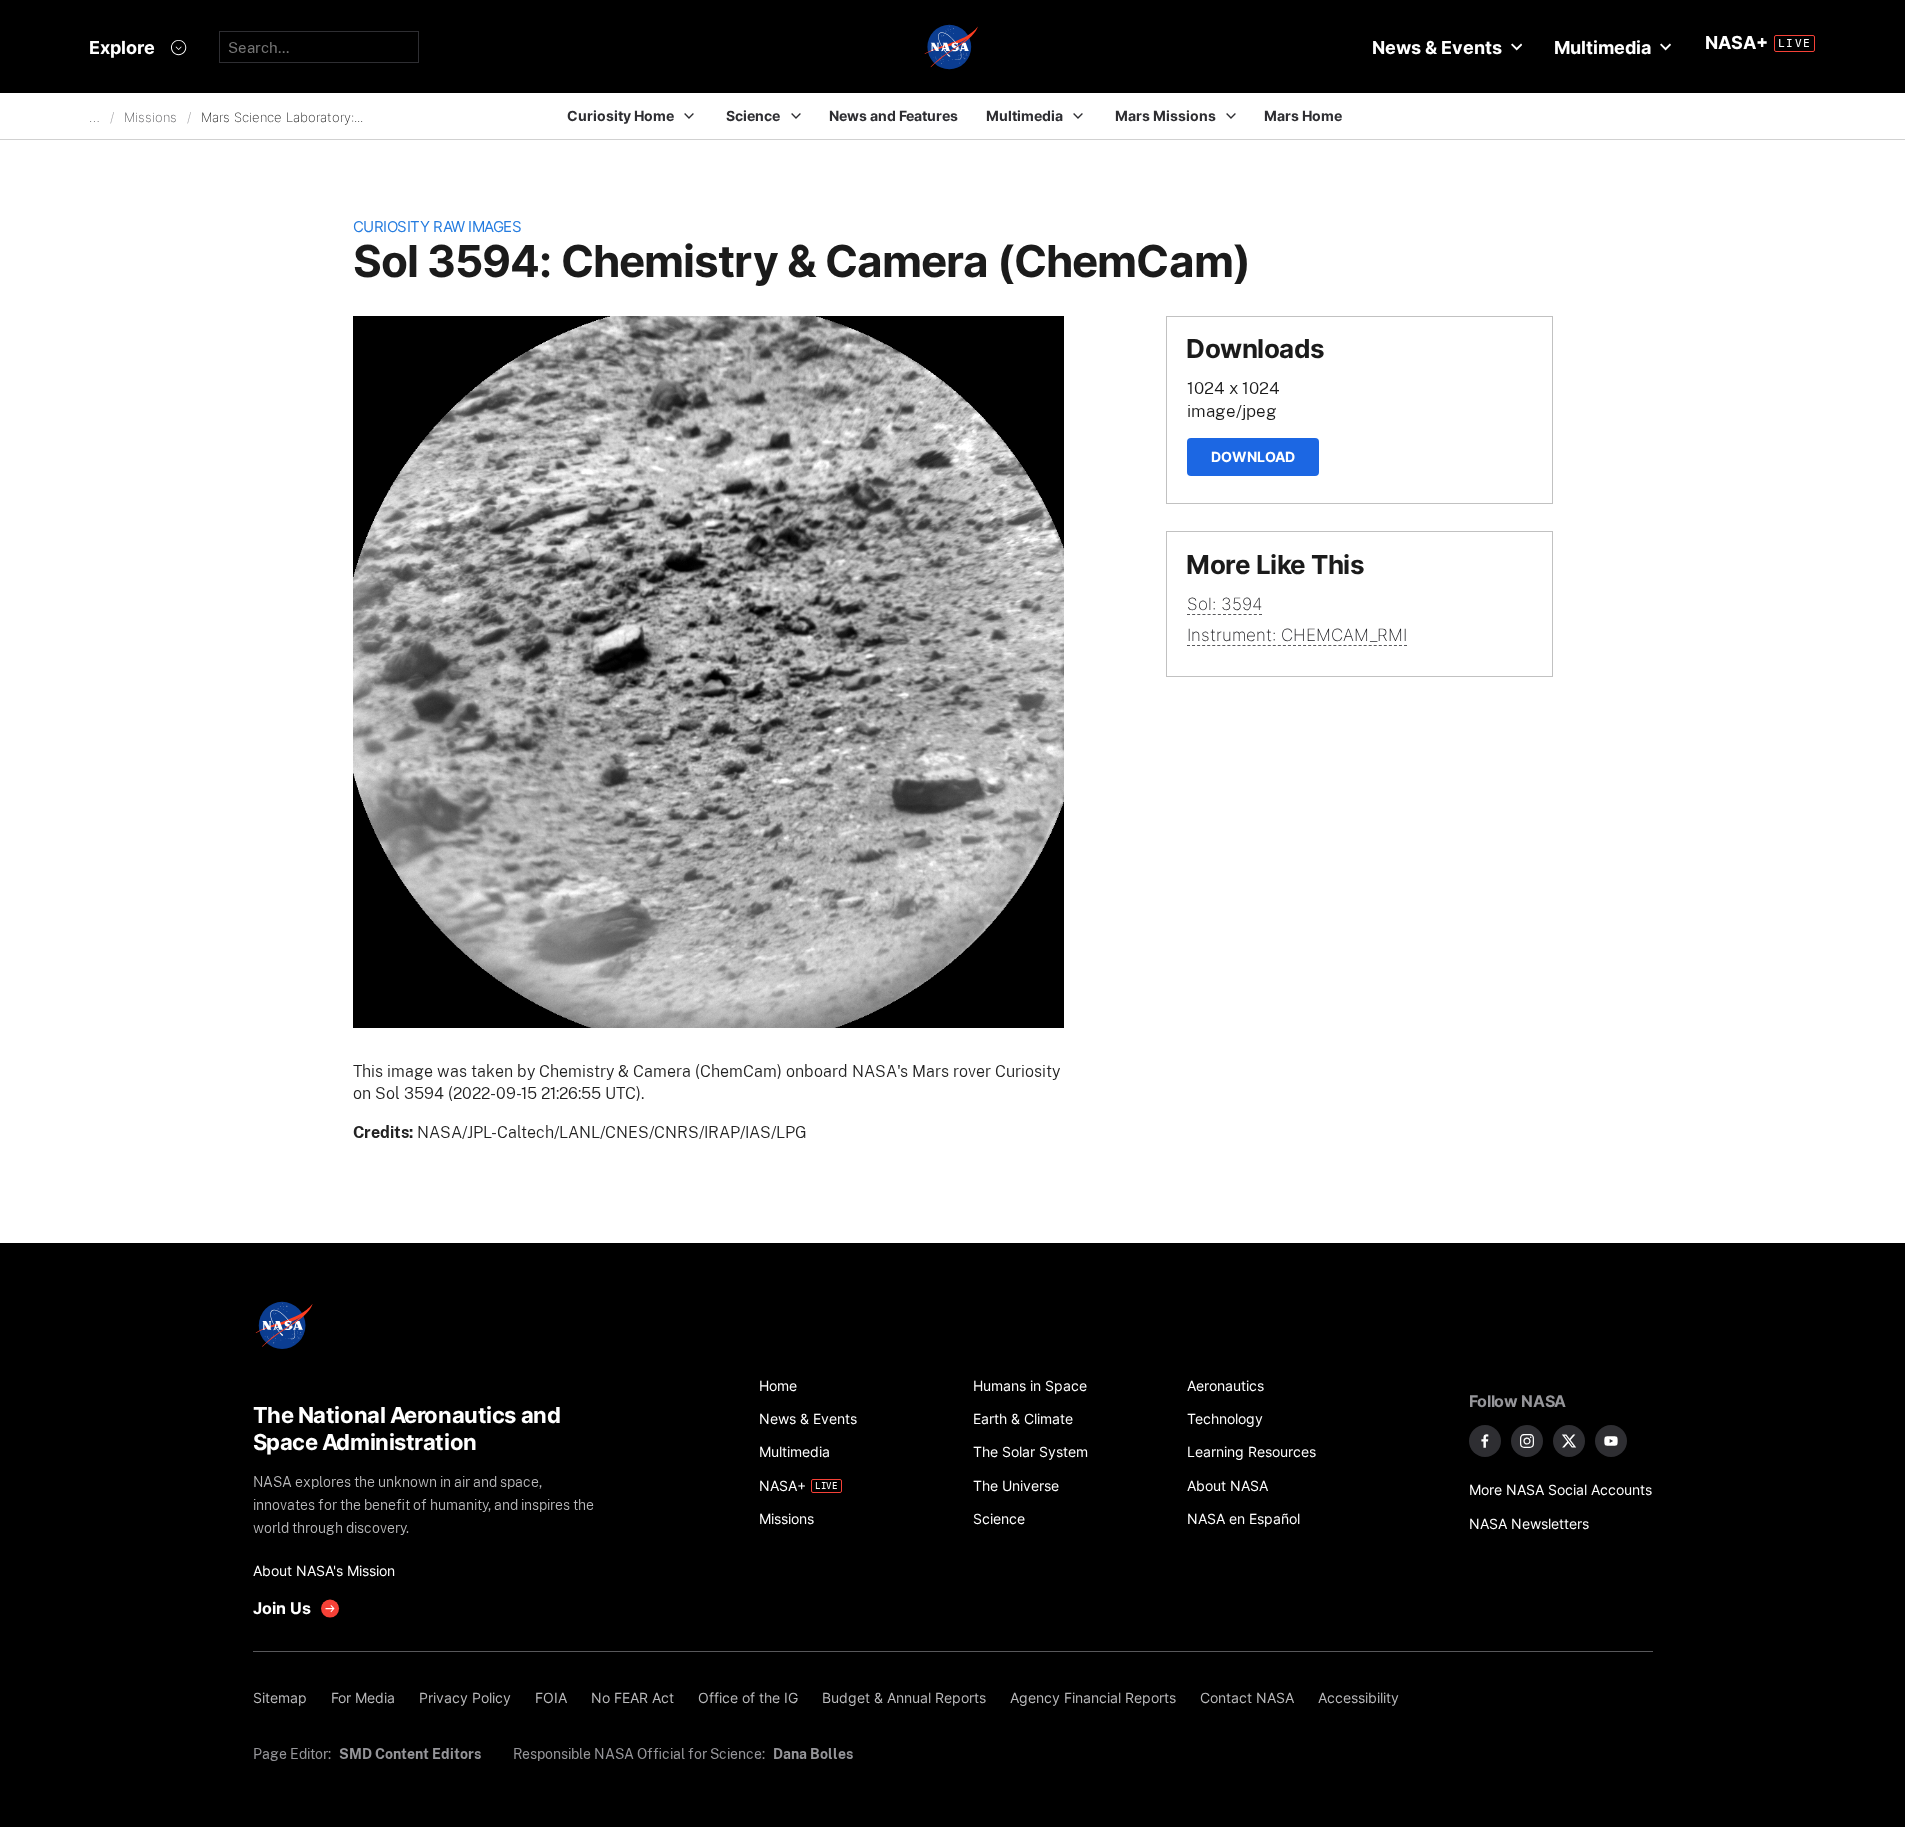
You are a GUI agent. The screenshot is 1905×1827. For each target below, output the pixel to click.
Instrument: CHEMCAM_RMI (1297, 635)
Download (1253, 456)
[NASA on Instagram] (1527, 1441)
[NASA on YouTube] (1611, 1441)
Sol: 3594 (1224, 604)
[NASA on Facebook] (1485, 1441)
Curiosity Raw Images (437, 226)
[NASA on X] (1569, 1441)
